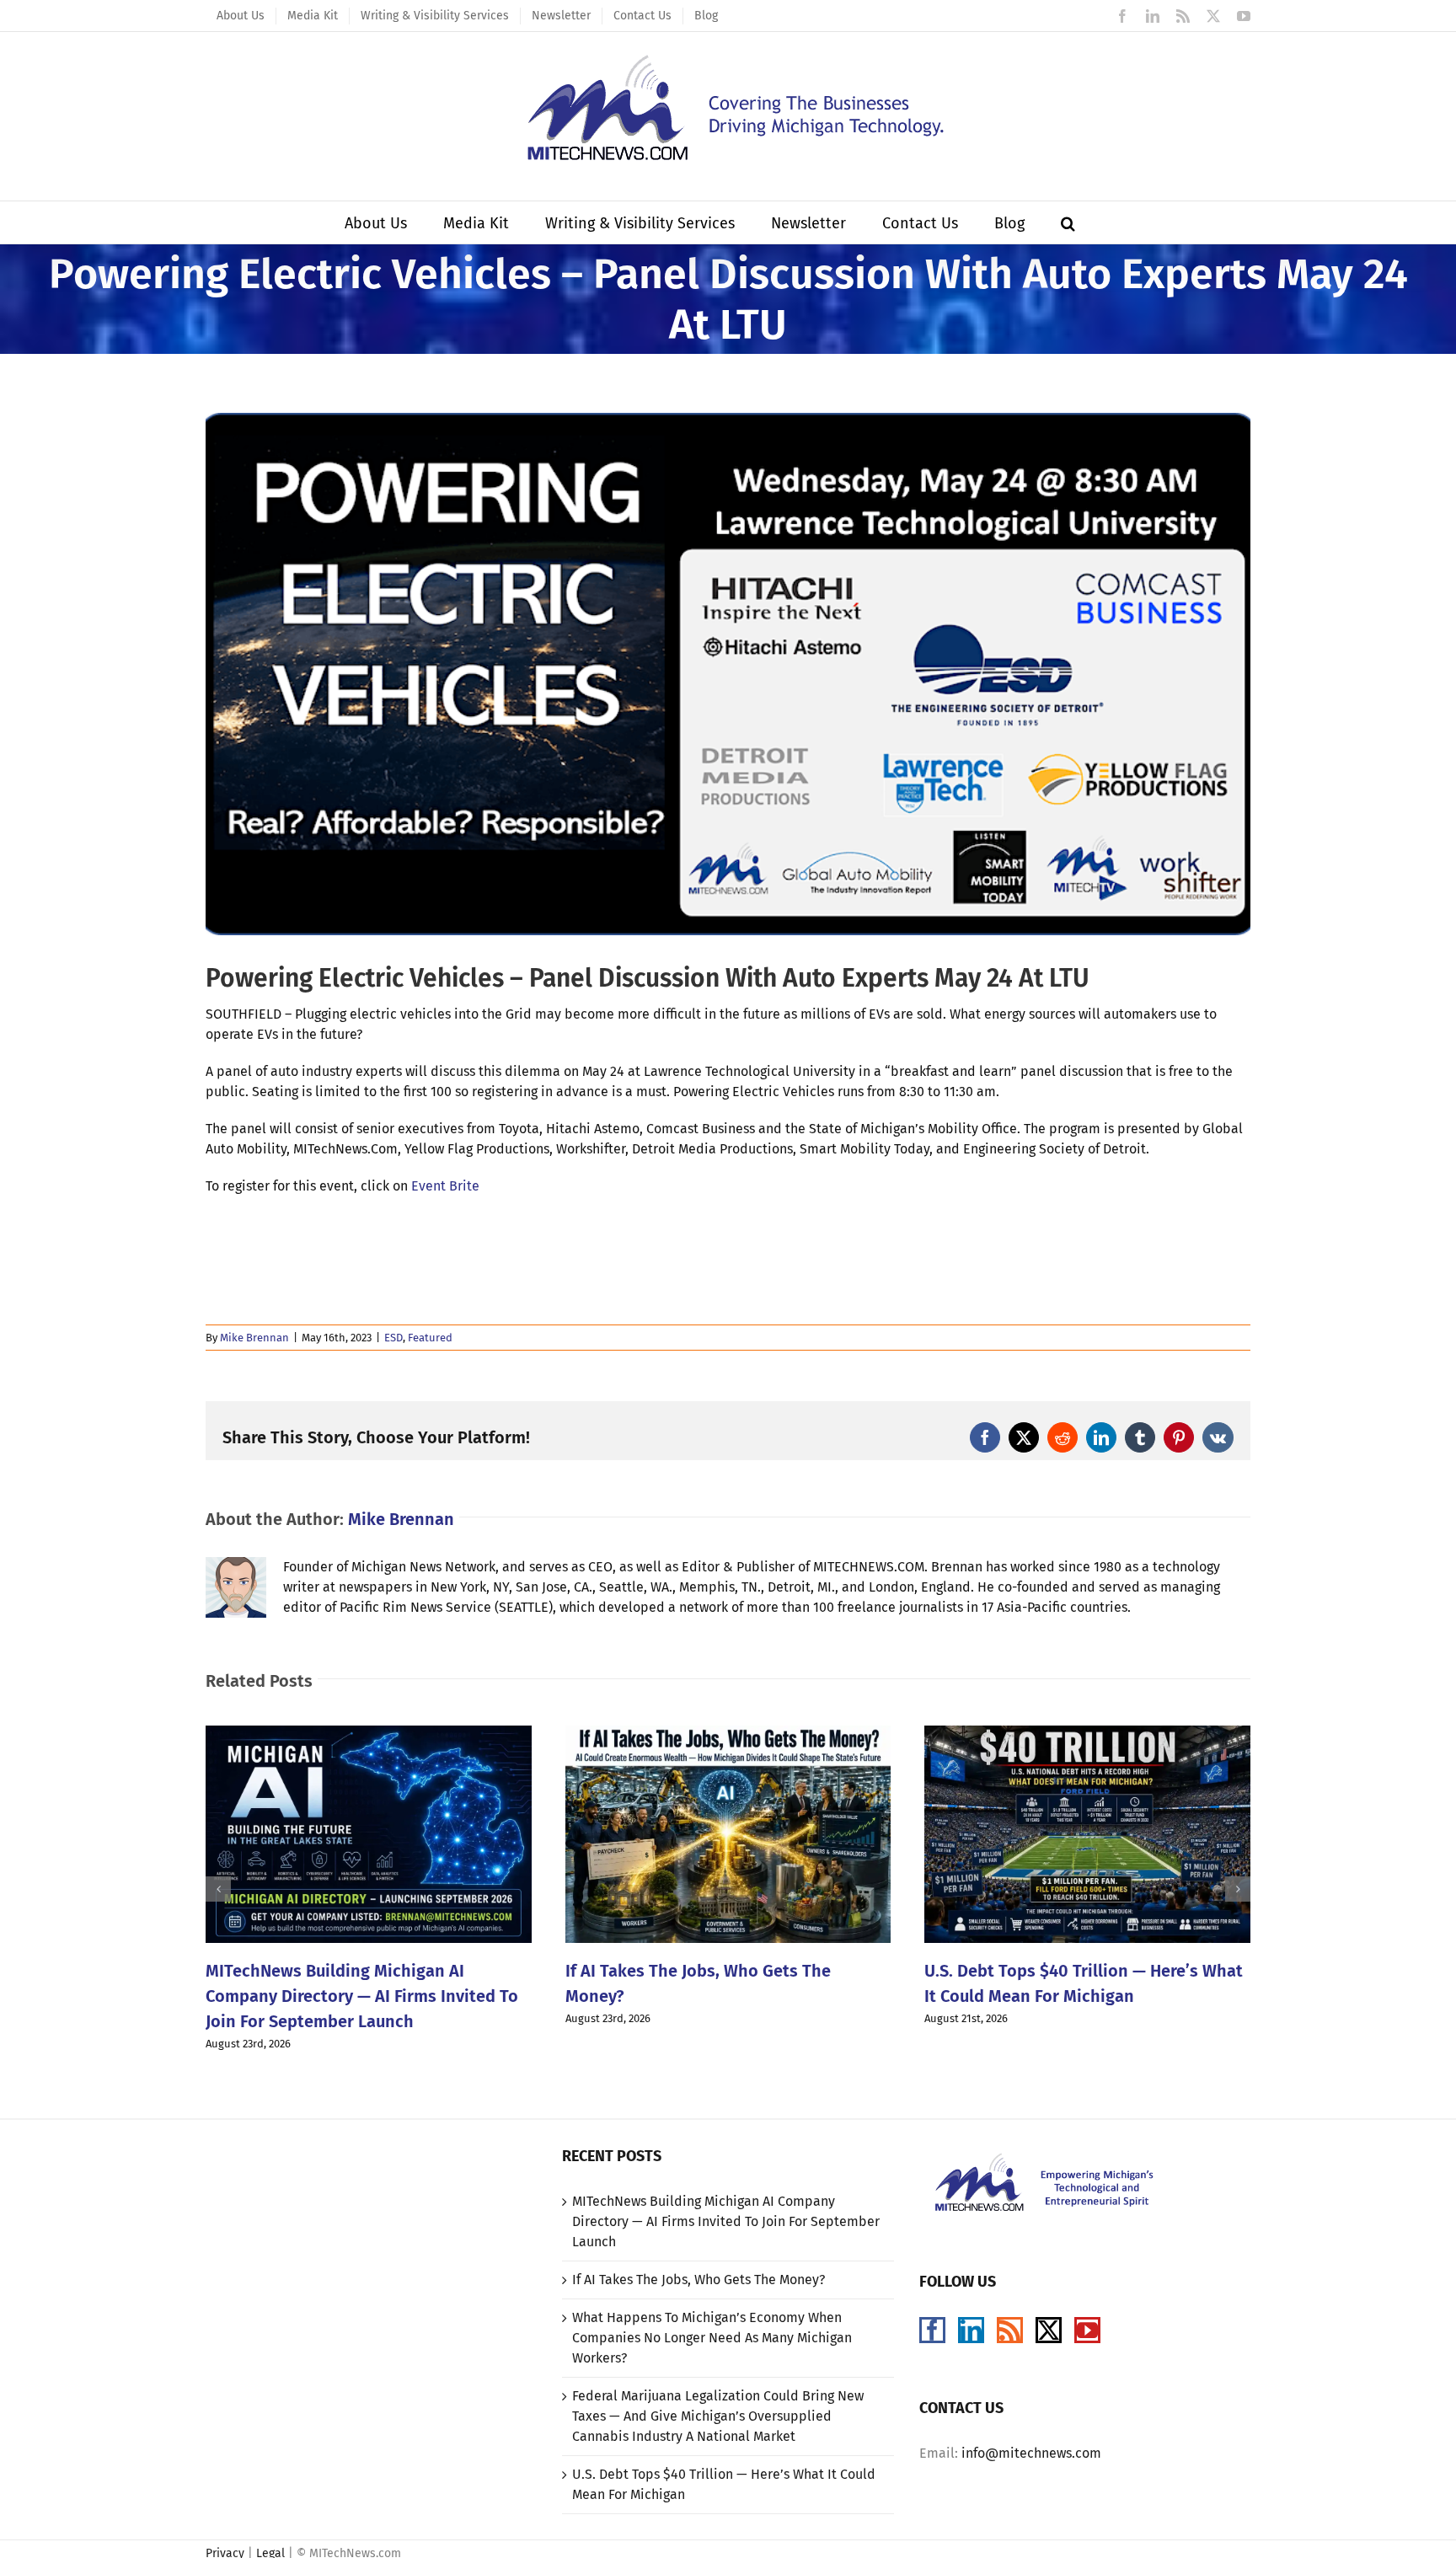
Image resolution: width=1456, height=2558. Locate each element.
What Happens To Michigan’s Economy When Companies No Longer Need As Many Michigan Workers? (712, 2338)
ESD (393, 1338)
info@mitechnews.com (1031, 2453)
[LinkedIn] (971, 2330)
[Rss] (1010, 2330)
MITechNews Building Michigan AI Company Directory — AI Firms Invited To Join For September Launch (362, 1996)
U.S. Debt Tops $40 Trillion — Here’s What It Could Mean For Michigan (724, 2484)
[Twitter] (1049, 2330)
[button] (1068, 222)
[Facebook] (932, 2330)
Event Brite (445, 1186)
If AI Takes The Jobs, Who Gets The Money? (699, 2280)
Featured (430, 1338)
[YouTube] (1087, 2330)
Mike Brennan (254, 1338)
